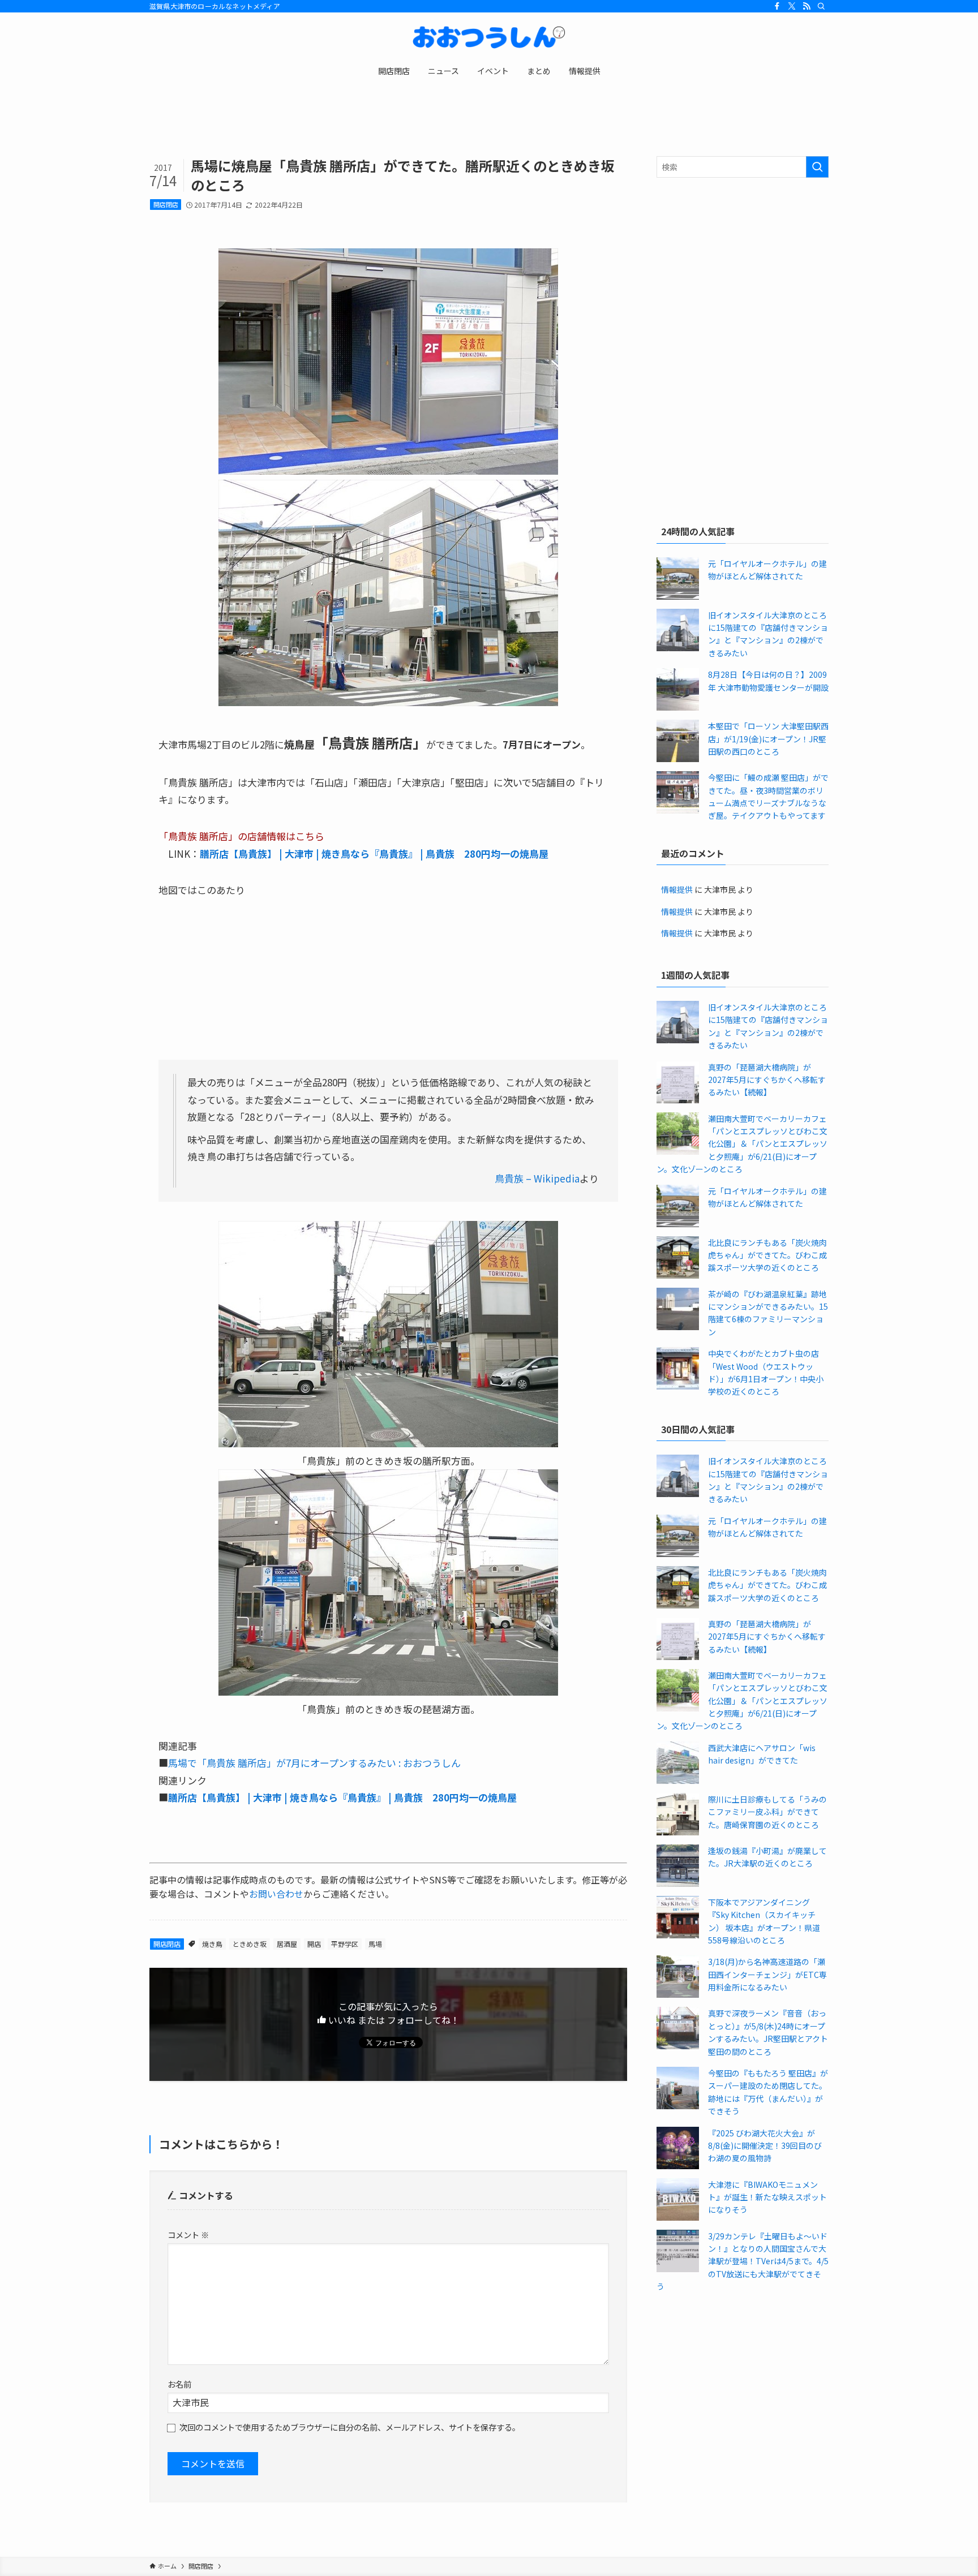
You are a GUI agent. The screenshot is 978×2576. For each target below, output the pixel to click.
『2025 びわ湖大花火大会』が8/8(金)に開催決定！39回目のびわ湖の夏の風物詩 (765, 2146)
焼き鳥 (212, 1944)
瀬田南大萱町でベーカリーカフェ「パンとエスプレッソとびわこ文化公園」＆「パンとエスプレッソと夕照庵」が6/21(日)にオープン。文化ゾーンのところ (742, 1144)
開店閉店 (166, 204)
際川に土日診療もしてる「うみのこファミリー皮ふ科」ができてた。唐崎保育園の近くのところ (767, 1812)
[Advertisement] (743, 268)
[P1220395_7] (388, 470)
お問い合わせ (276, 1894)
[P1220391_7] (388, 702)
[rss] (807, 6)
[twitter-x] (792, 6)
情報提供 (677, 889)
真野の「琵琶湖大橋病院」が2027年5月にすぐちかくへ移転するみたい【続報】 (767, 1080)
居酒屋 (287, 1944)
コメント (188, 2235)
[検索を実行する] (817, 167)
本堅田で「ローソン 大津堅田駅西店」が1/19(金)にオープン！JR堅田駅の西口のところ (768, 739)
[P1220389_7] (388, 1443)
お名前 (179, 2384)
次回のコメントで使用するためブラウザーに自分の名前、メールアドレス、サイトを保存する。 (350, 2427)
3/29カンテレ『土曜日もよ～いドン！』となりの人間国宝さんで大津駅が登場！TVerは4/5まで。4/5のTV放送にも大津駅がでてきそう (743, 2261)
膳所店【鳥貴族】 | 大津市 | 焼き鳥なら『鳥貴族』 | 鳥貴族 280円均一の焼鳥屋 (374, 853)
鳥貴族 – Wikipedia (537, 1178)
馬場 (375, 1944)
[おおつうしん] (489, 37)
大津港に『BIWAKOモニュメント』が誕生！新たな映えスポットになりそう (767, 2197)
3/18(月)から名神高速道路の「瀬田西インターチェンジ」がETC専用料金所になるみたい (767, 1974)
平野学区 (345, 1944)
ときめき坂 (250, 1944)
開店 (314, 1944)
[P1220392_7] (388, 1691)
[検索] (821, 6)
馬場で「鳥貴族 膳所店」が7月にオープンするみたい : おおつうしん (314, 1763)
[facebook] (777, 6)
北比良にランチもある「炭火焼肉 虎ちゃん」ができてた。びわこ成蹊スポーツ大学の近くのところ (767, 1255)
